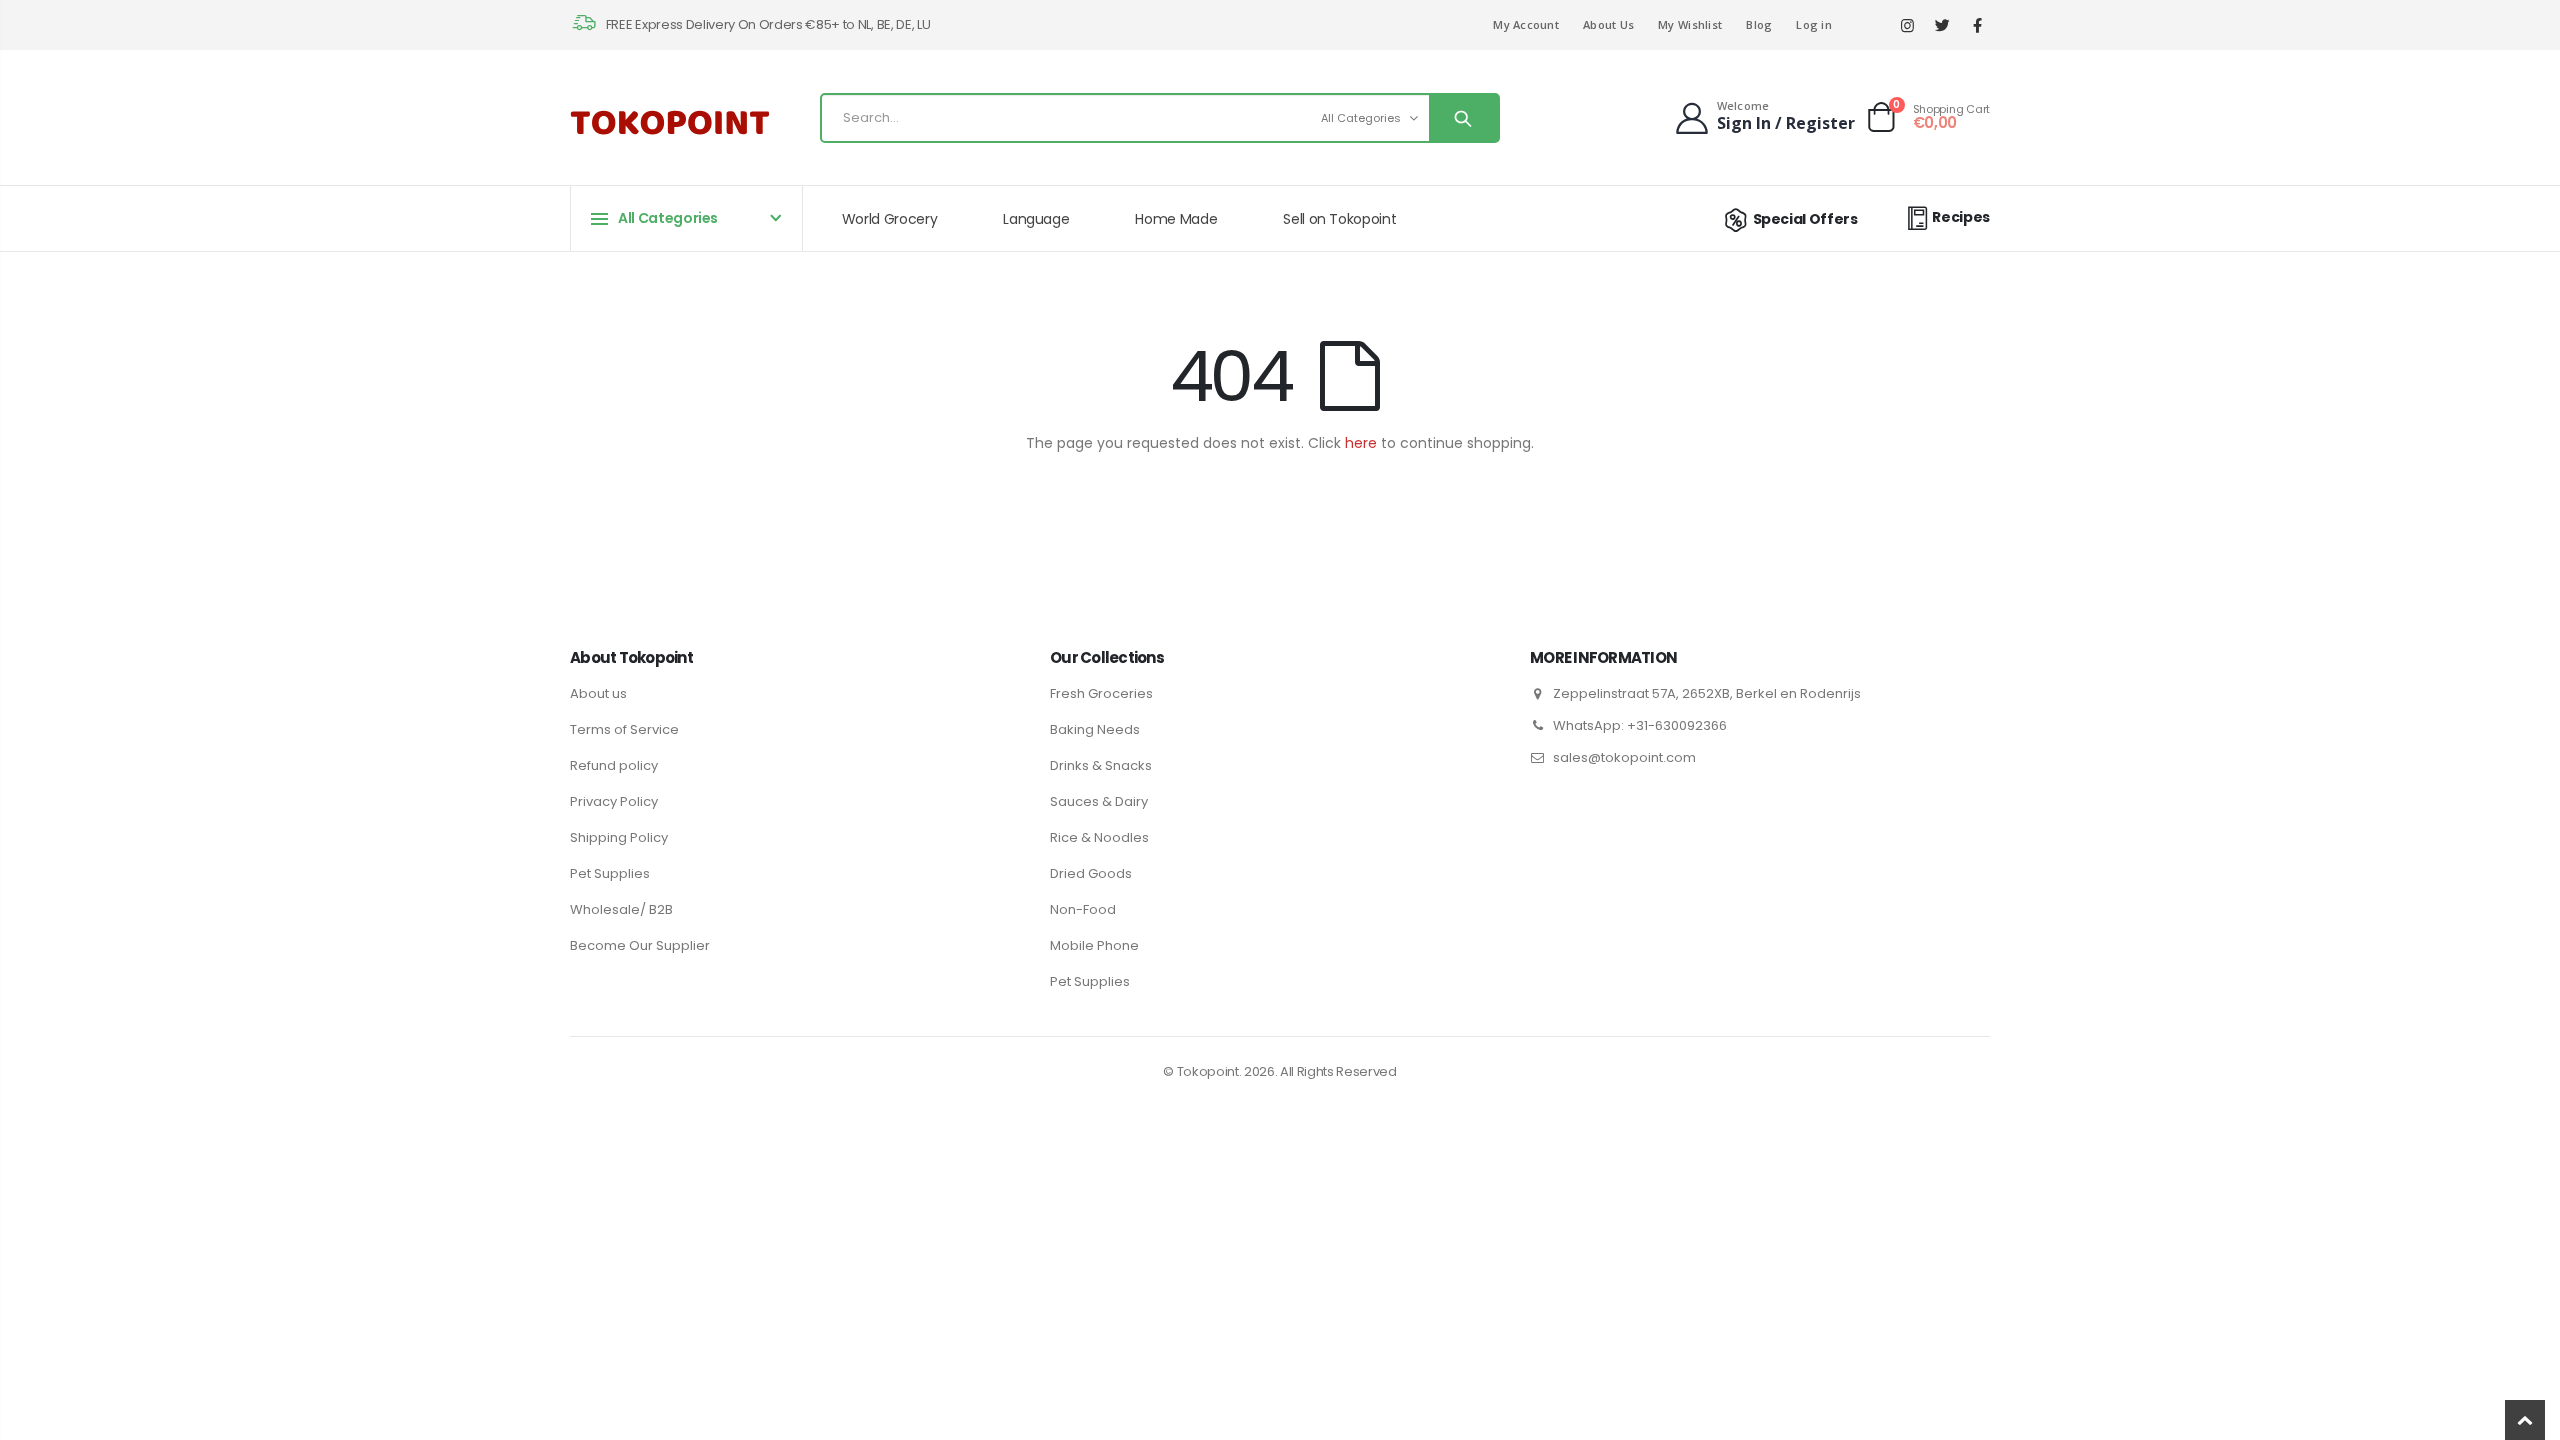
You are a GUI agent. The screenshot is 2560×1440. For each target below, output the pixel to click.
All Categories (1361, 118)
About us (598, 693)
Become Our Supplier (640, 945)
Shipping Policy (619, 837)
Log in (1814, 24)
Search (1463, 118)
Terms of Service (624, 729)
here (1361, 443)
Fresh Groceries (1101, 693)
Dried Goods (1091, 873)
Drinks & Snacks (1101, 765)
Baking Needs (1095, 729)
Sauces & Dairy (1099, 801)
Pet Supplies (610, 873)
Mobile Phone (1094, 945)
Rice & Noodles (1099, 837)
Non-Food (1083, 909)
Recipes (1961, 217)
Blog (1759, 24)
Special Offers (1805, 219)
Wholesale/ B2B (621, 909)
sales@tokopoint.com (1624, 757)
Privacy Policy (614, 801)
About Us (1608, 24)
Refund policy (614, 765)
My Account (1526, 24)
